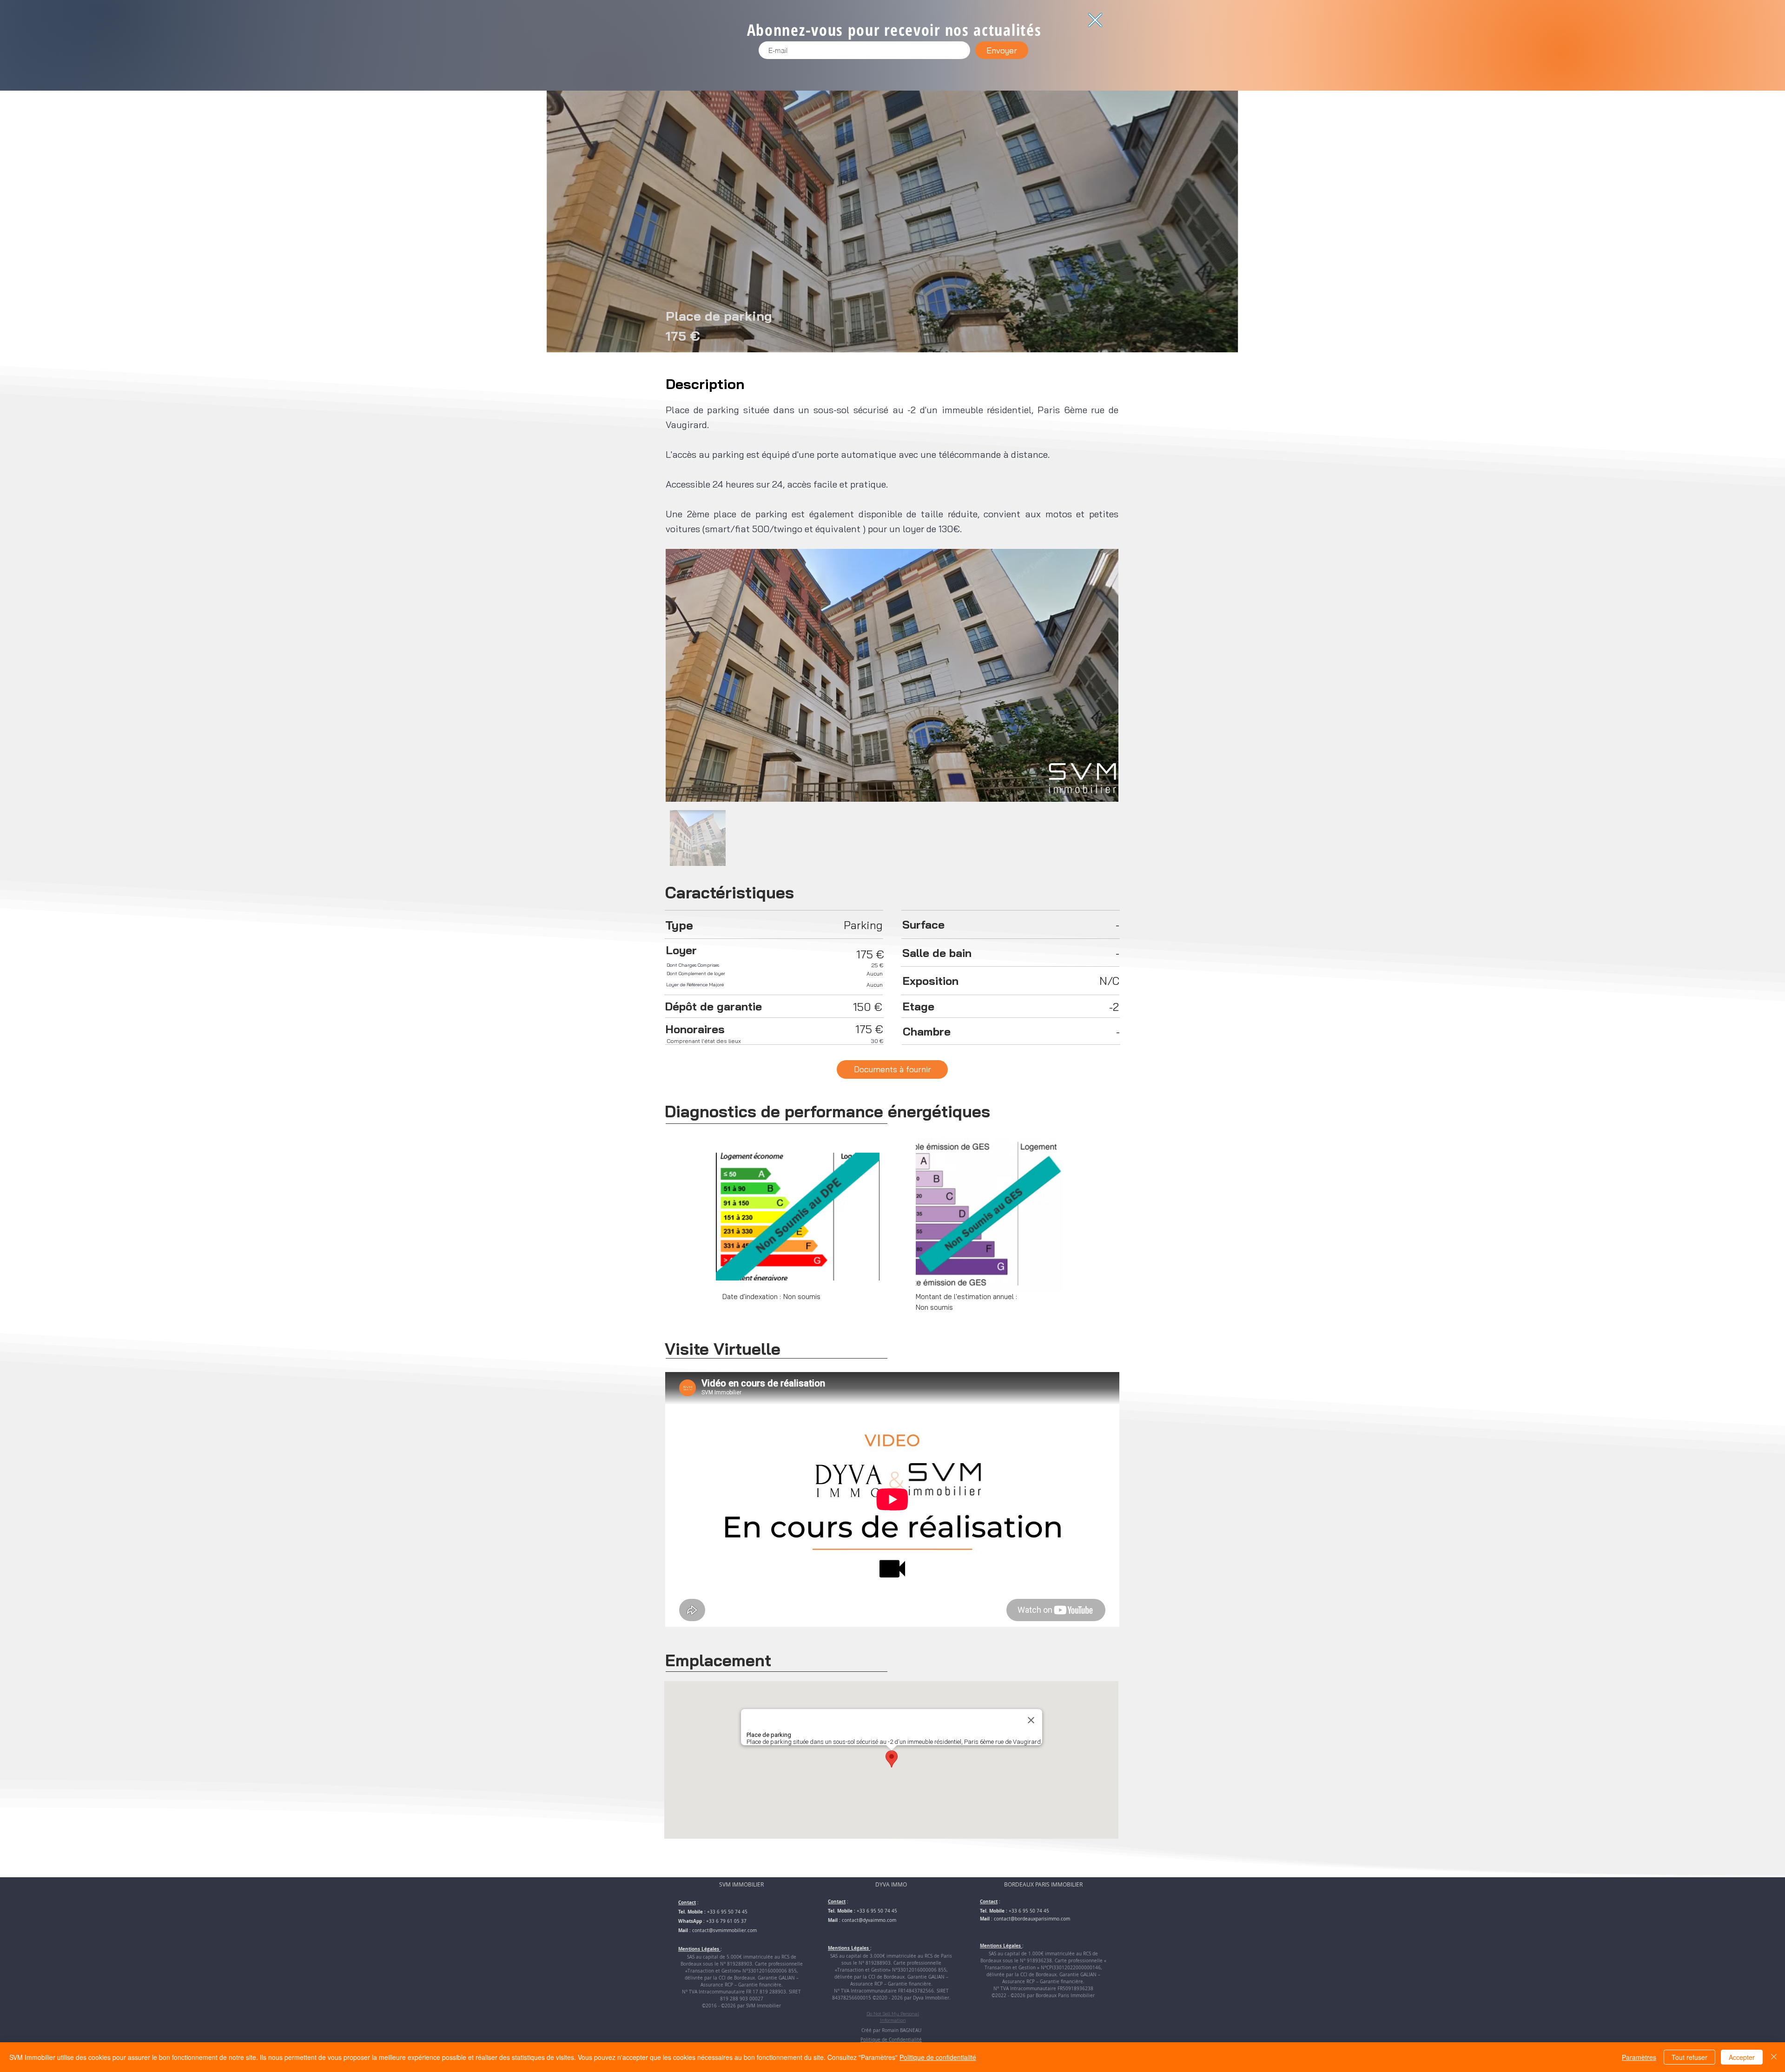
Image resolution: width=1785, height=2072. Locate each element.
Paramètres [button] (1639, 2057)
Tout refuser (1689, 2057)
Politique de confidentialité (938, 2057)
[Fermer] (1774, 2057)
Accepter (1742, 2057)
